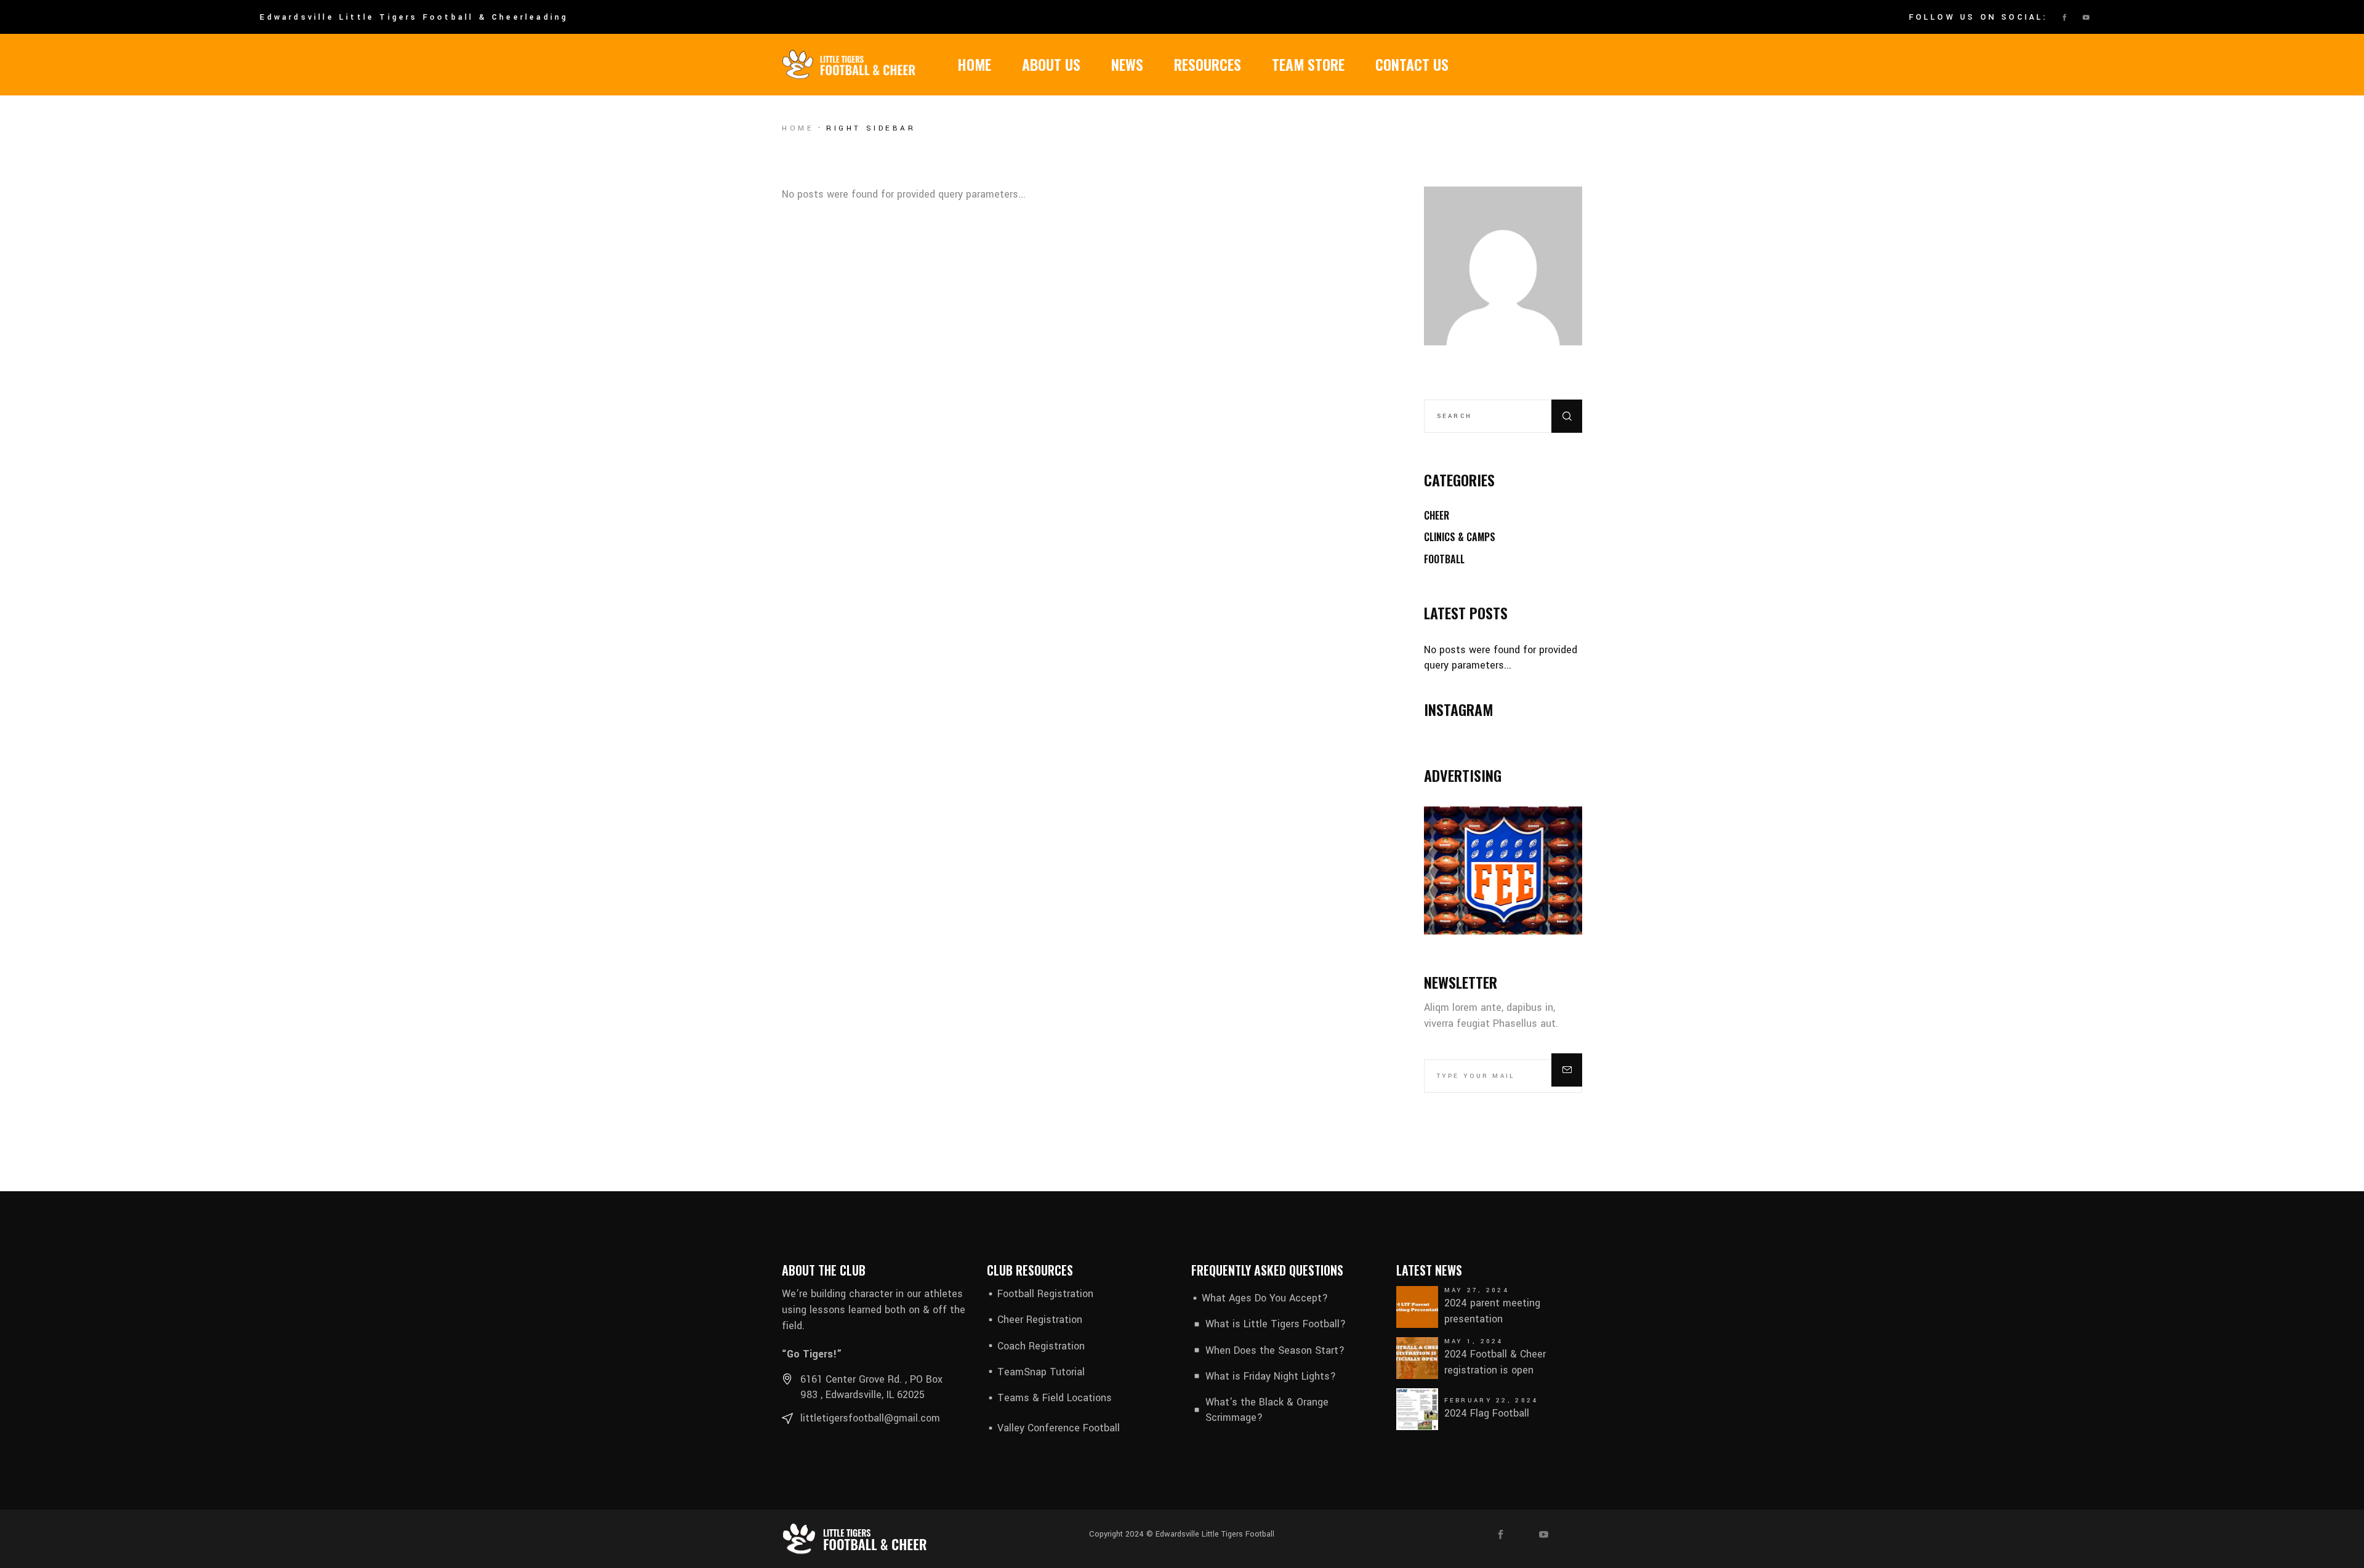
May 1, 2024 (1474, 1341)
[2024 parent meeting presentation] (1417, 1307)
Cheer (1437, 515)
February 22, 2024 (1491, 1401)
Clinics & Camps (1460, 537)
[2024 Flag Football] (1417, 1409)
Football (1444, 559)
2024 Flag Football (1487, 1413)
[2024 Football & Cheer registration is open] (1417, 1358)
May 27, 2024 (1477, 1290)
